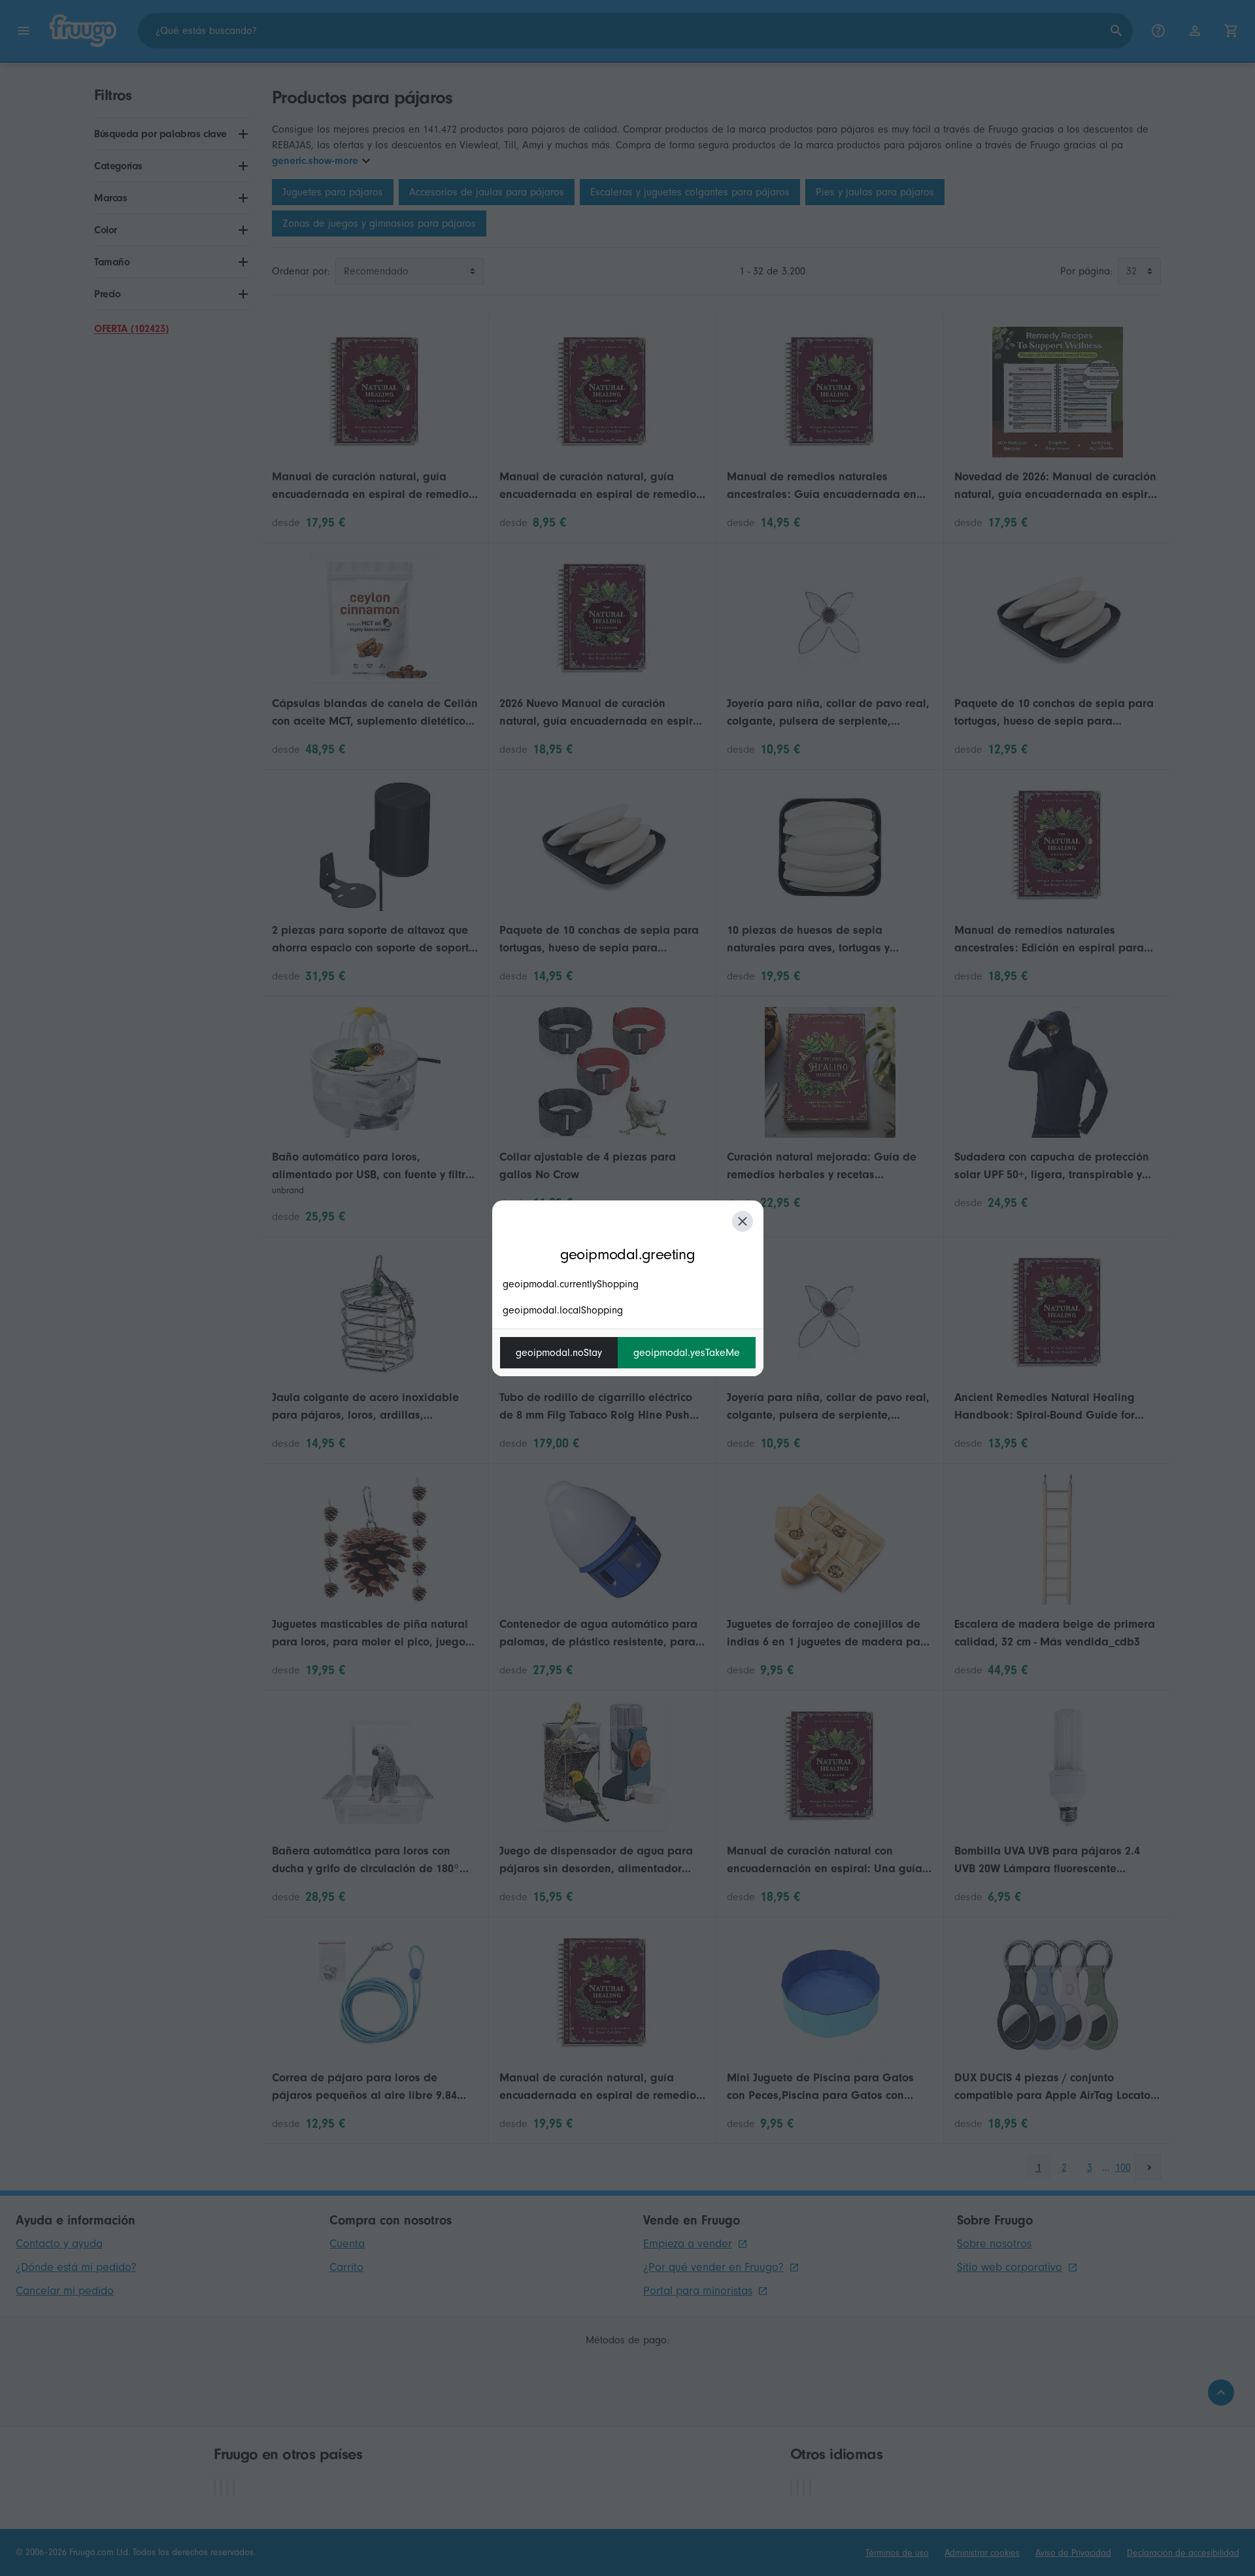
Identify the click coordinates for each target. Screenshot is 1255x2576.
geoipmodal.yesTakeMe (687, 1353)
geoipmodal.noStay (559, 1353)
